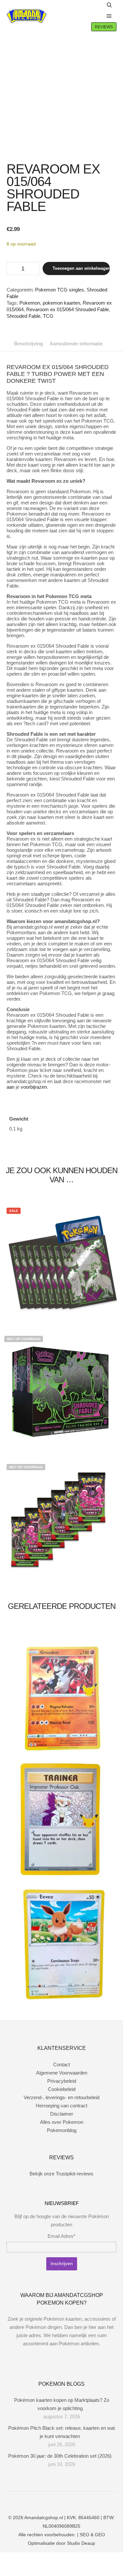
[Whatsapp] (67, 2501)
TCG (48, 316)
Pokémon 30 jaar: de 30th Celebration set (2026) (60, 2456)
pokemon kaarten (61, 303)
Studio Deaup (81, 2543)
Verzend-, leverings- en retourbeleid (61, 2097)
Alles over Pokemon (62, 2122)
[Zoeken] (109, 5)
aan (10, 1087)
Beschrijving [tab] (29, 344)
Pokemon (30, 303)
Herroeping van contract (61, 2106)
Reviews (104, 27)
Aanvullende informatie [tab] (76, 344)
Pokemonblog (62, 2130)
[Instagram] (57, 2501)
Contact (61, 2065)
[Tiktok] (76, 2501)
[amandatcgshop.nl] (27, 16)
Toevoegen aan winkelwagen (81, 268)
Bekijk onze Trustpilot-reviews (61, 2174)
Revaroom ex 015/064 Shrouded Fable (68, 309)
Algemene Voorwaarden (62, 2073)
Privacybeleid (62, 2081)
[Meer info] (95, 16)
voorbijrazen (34, 1087)
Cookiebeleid (62, 2089)
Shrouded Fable (23, 316)
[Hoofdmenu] (109, 16)
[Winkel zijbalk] (95, 5)
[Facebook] (47, 2501)
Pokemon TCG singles (60, 290)
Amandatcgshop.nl (44, 2518)
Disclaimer (62, 2114)
